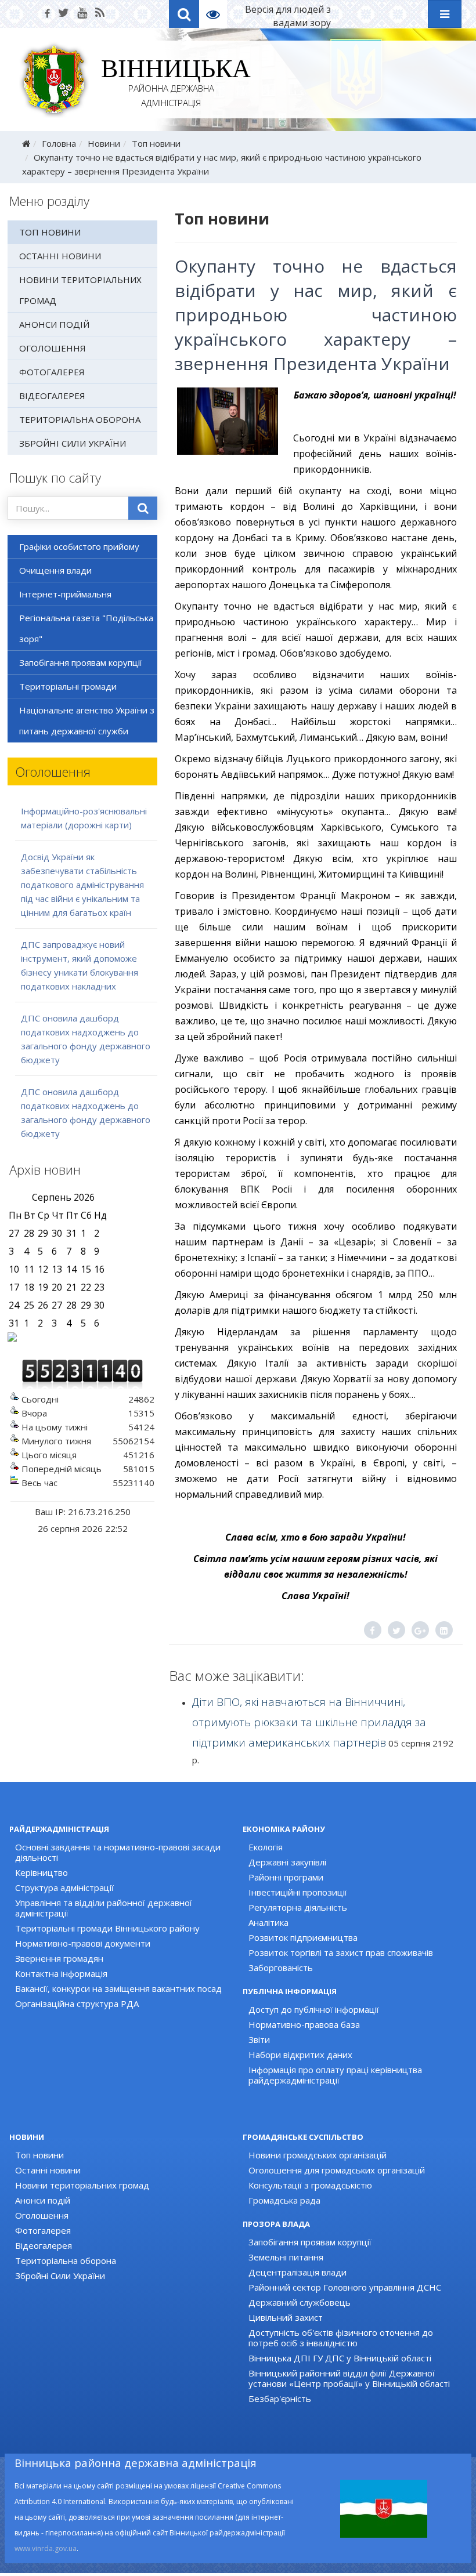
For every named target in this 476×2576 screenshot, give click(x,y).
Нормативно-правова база (304, 2024)
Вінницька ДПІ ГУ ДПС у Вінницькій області (340, 2358)
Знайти (143, 508)
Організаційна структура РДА (77, 2003)
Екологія (266, 1847)
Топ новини (156, 143)
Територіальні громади (68, 686)
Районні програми (286, 1877)
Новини (104, 143)
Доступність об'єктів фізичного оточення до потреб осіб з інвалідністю (341, 2338)
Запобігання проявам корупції (81, 662)
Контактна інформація (61, 1973)
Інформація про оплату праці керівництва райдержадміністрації (335, 2075)
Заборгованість (281, 1968)
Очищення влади (55, 570)
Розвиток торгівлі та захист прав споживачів (341, 1952)
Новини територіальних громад (80, 290)
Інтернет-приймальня (65, 594)
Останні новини (60, 256)
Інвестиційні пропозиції (298, 1892)
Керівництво (42, 1872)
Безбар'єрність (280, 2399)
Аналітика (268, 1922)
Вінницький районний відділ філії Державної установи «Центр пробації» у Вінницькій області (349, 2378)
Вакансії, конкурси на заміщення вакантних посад (118, 1988)
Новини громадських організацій (318, 2155)
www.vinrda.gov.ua (46, 2548)
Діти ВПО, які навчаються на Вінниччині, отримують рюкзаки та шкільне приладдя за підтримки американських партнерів (309, 1722)
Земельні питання (286, 2257)
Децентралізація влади (297, 2272)
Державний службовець (300, 2302)
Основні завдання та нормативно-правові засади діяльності (118, 1852)
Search (184, 14)
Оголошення (53, 348)
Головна (59, 143)
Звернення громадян (59, 1958)
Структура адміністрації (64, 1887)
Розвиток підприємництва (303, 1937)
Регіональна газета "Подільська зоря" (86, 628)
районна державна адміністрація (172, 85)
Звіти (259, 2039)
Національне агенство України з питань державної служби (87, 720)
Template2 (217, 14)
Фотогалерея (52, 372)
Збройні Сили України (73, 443)
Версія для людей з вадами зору (288, 16)
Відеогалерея (52, 396)
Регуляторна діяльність (298, 1907)
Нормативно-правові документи (83, 1943)
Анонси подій (54, 324)
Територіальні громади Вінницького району (107, 1928)
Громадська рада (284, 2200)
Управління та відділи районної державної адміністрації (104, 1908)
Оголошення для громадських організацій (337, 2170)
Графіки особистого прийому (79, 546)
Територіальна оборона (80, 419)
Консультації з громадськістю (310, 2185)
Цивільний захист (286, 2317)
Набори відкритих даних (300, 2055)
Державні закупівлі (287, 1862)
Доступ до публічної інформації (314, 2009)
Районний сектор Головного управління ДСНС (345, 2287)
